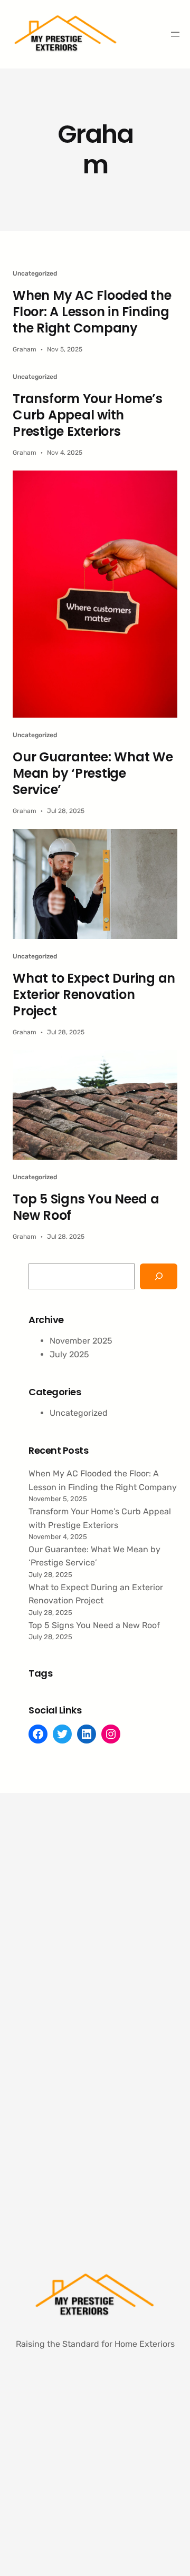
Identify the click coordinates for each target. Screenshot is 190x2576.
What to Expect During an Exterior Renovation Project (94, 995)
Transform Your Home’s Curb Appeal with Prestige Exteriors (88, 415)
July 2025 (69, 1354)
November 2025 (81, 1341)
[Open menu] (175, 34)
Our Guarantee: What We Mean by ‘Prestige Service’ (93, 773)
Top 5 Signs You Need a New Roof (86, 1207)
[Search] (159, 1276)
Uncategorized (35, 273)
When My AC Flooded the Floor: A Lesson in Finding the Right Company (92, 312)
